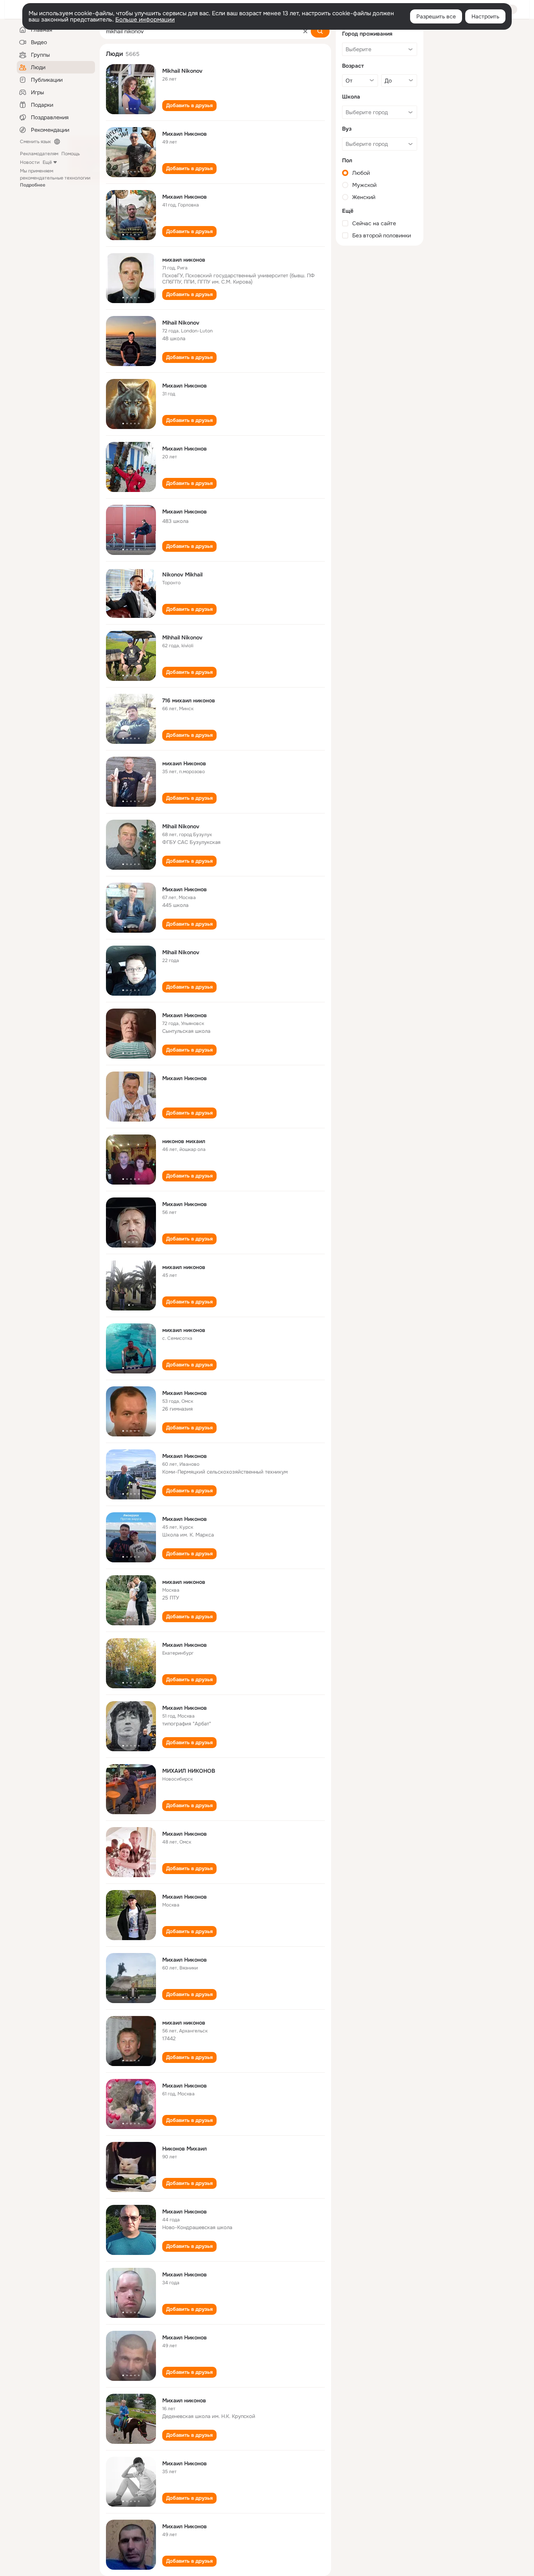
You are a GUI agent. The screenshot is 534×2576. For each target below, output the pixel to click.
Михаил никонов (184, 2400)
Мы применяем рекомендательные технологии (55, 178)
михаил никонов (184, 260)
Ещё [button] (47, 162)
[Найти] (320, 31)
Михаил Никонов (185, 134)
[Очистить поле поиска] (305, 31)
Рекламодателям (39, 154)
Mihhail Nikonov (182, 637)
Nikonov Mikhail (182, 574)
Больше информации (145, 20)
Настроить (485, 16)
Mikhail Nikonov (182, 71)
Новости (30, 162)
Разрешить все (436, 16)
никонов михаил (184, 1141)
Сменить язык (35, 142)
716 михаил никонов (189, 700)
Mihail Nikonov (181, 323)
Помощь (71, 154)
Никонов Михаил (185, 2149)
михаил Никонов (184, 763)
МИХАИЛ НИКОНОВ (189, 1771)
